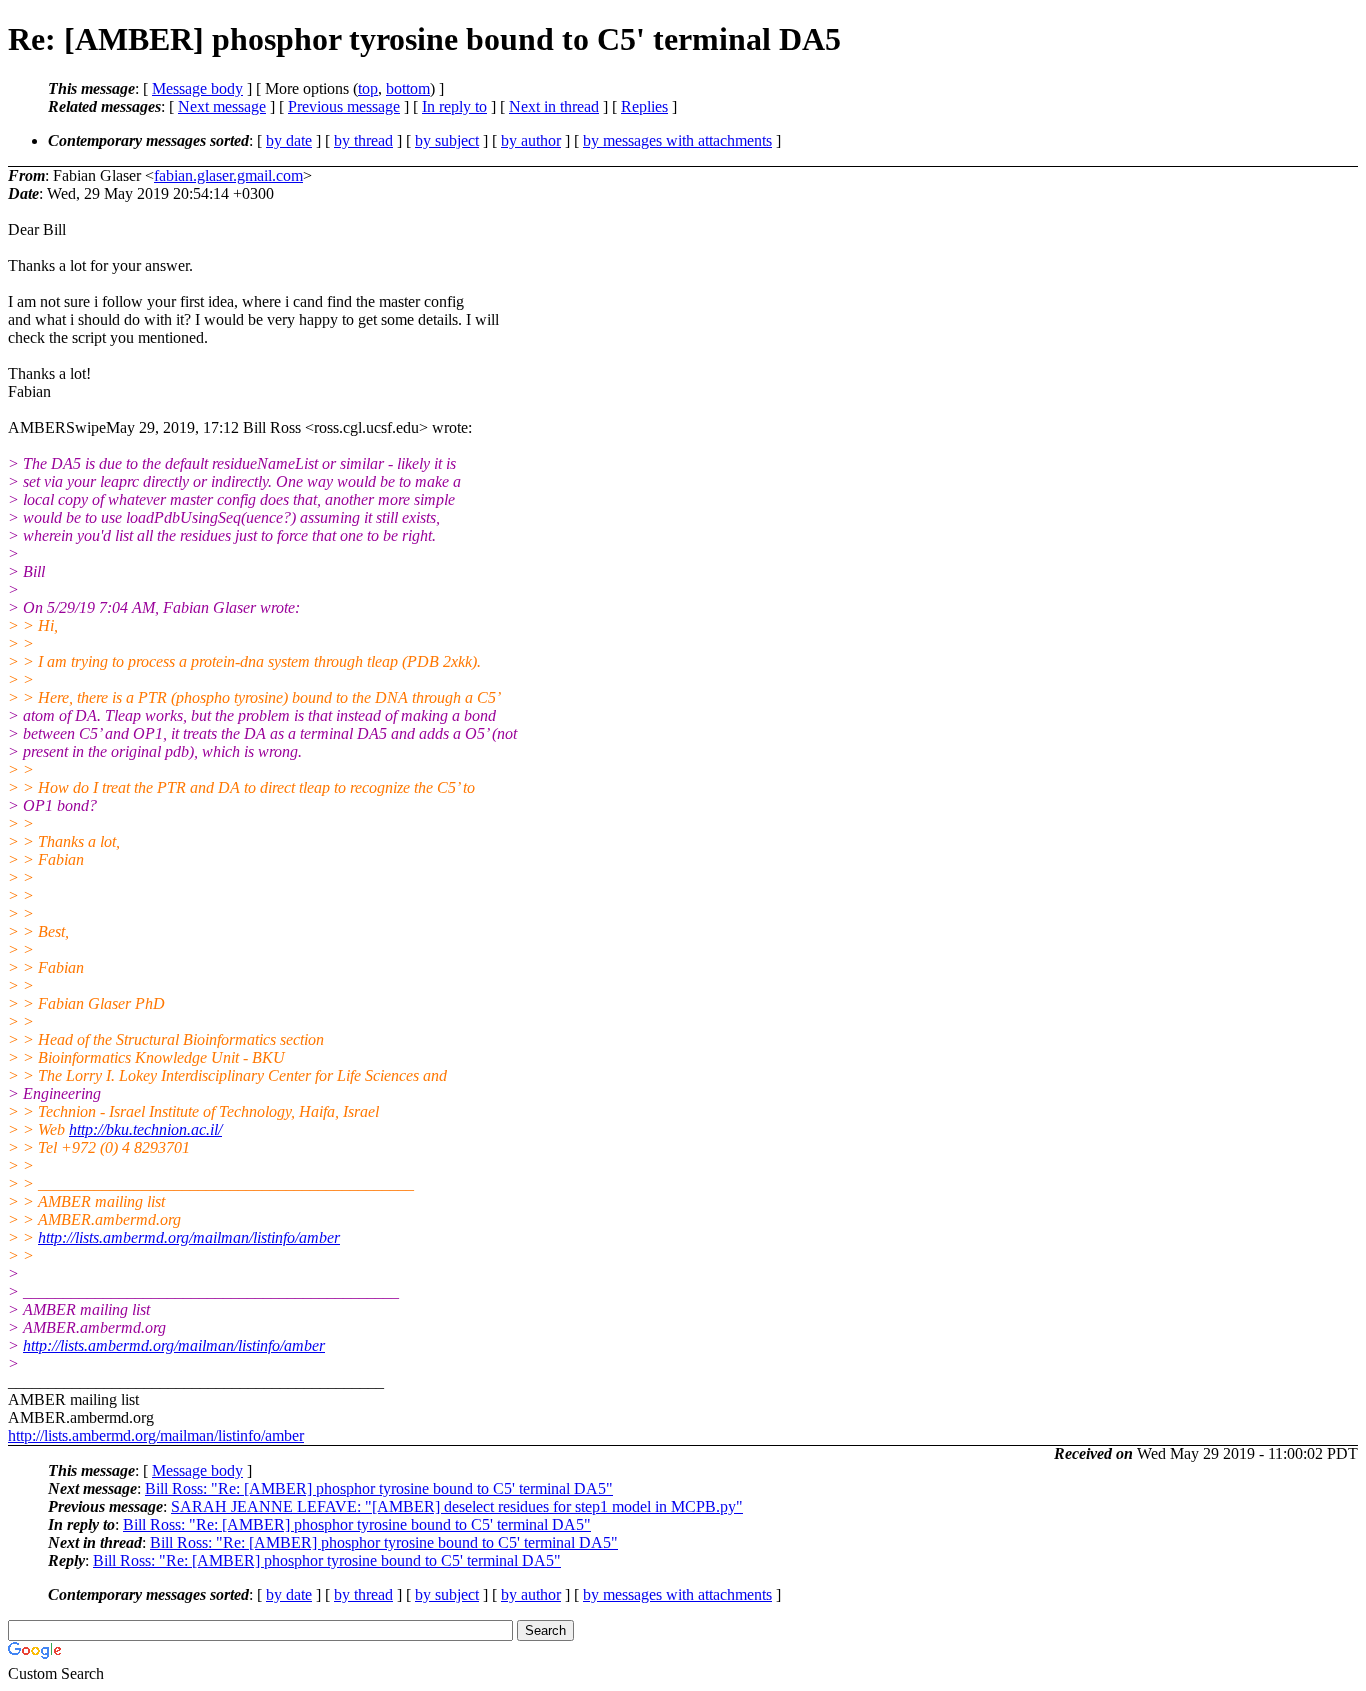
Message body (197, 88)
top (368, 88)
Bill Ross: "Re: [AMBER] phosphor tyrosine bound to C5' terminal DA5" (379, 1488)
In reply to (454, 106)
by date (289, 140)
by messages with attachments (677, 140)
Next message (222, 106)
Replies (644, 106)
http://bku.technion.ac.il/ (145, 1129)
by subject (447, 140)
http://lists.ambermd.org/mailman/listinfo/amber (189, 1237)
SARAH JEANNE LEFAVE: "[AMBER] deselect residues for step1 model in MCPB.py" (457, 1506)
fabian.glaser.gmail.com (228, 175)
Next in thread (554, 106)
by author (531, 140)
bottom (408, 88)
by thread (363, 140)
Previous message (344, 106)
